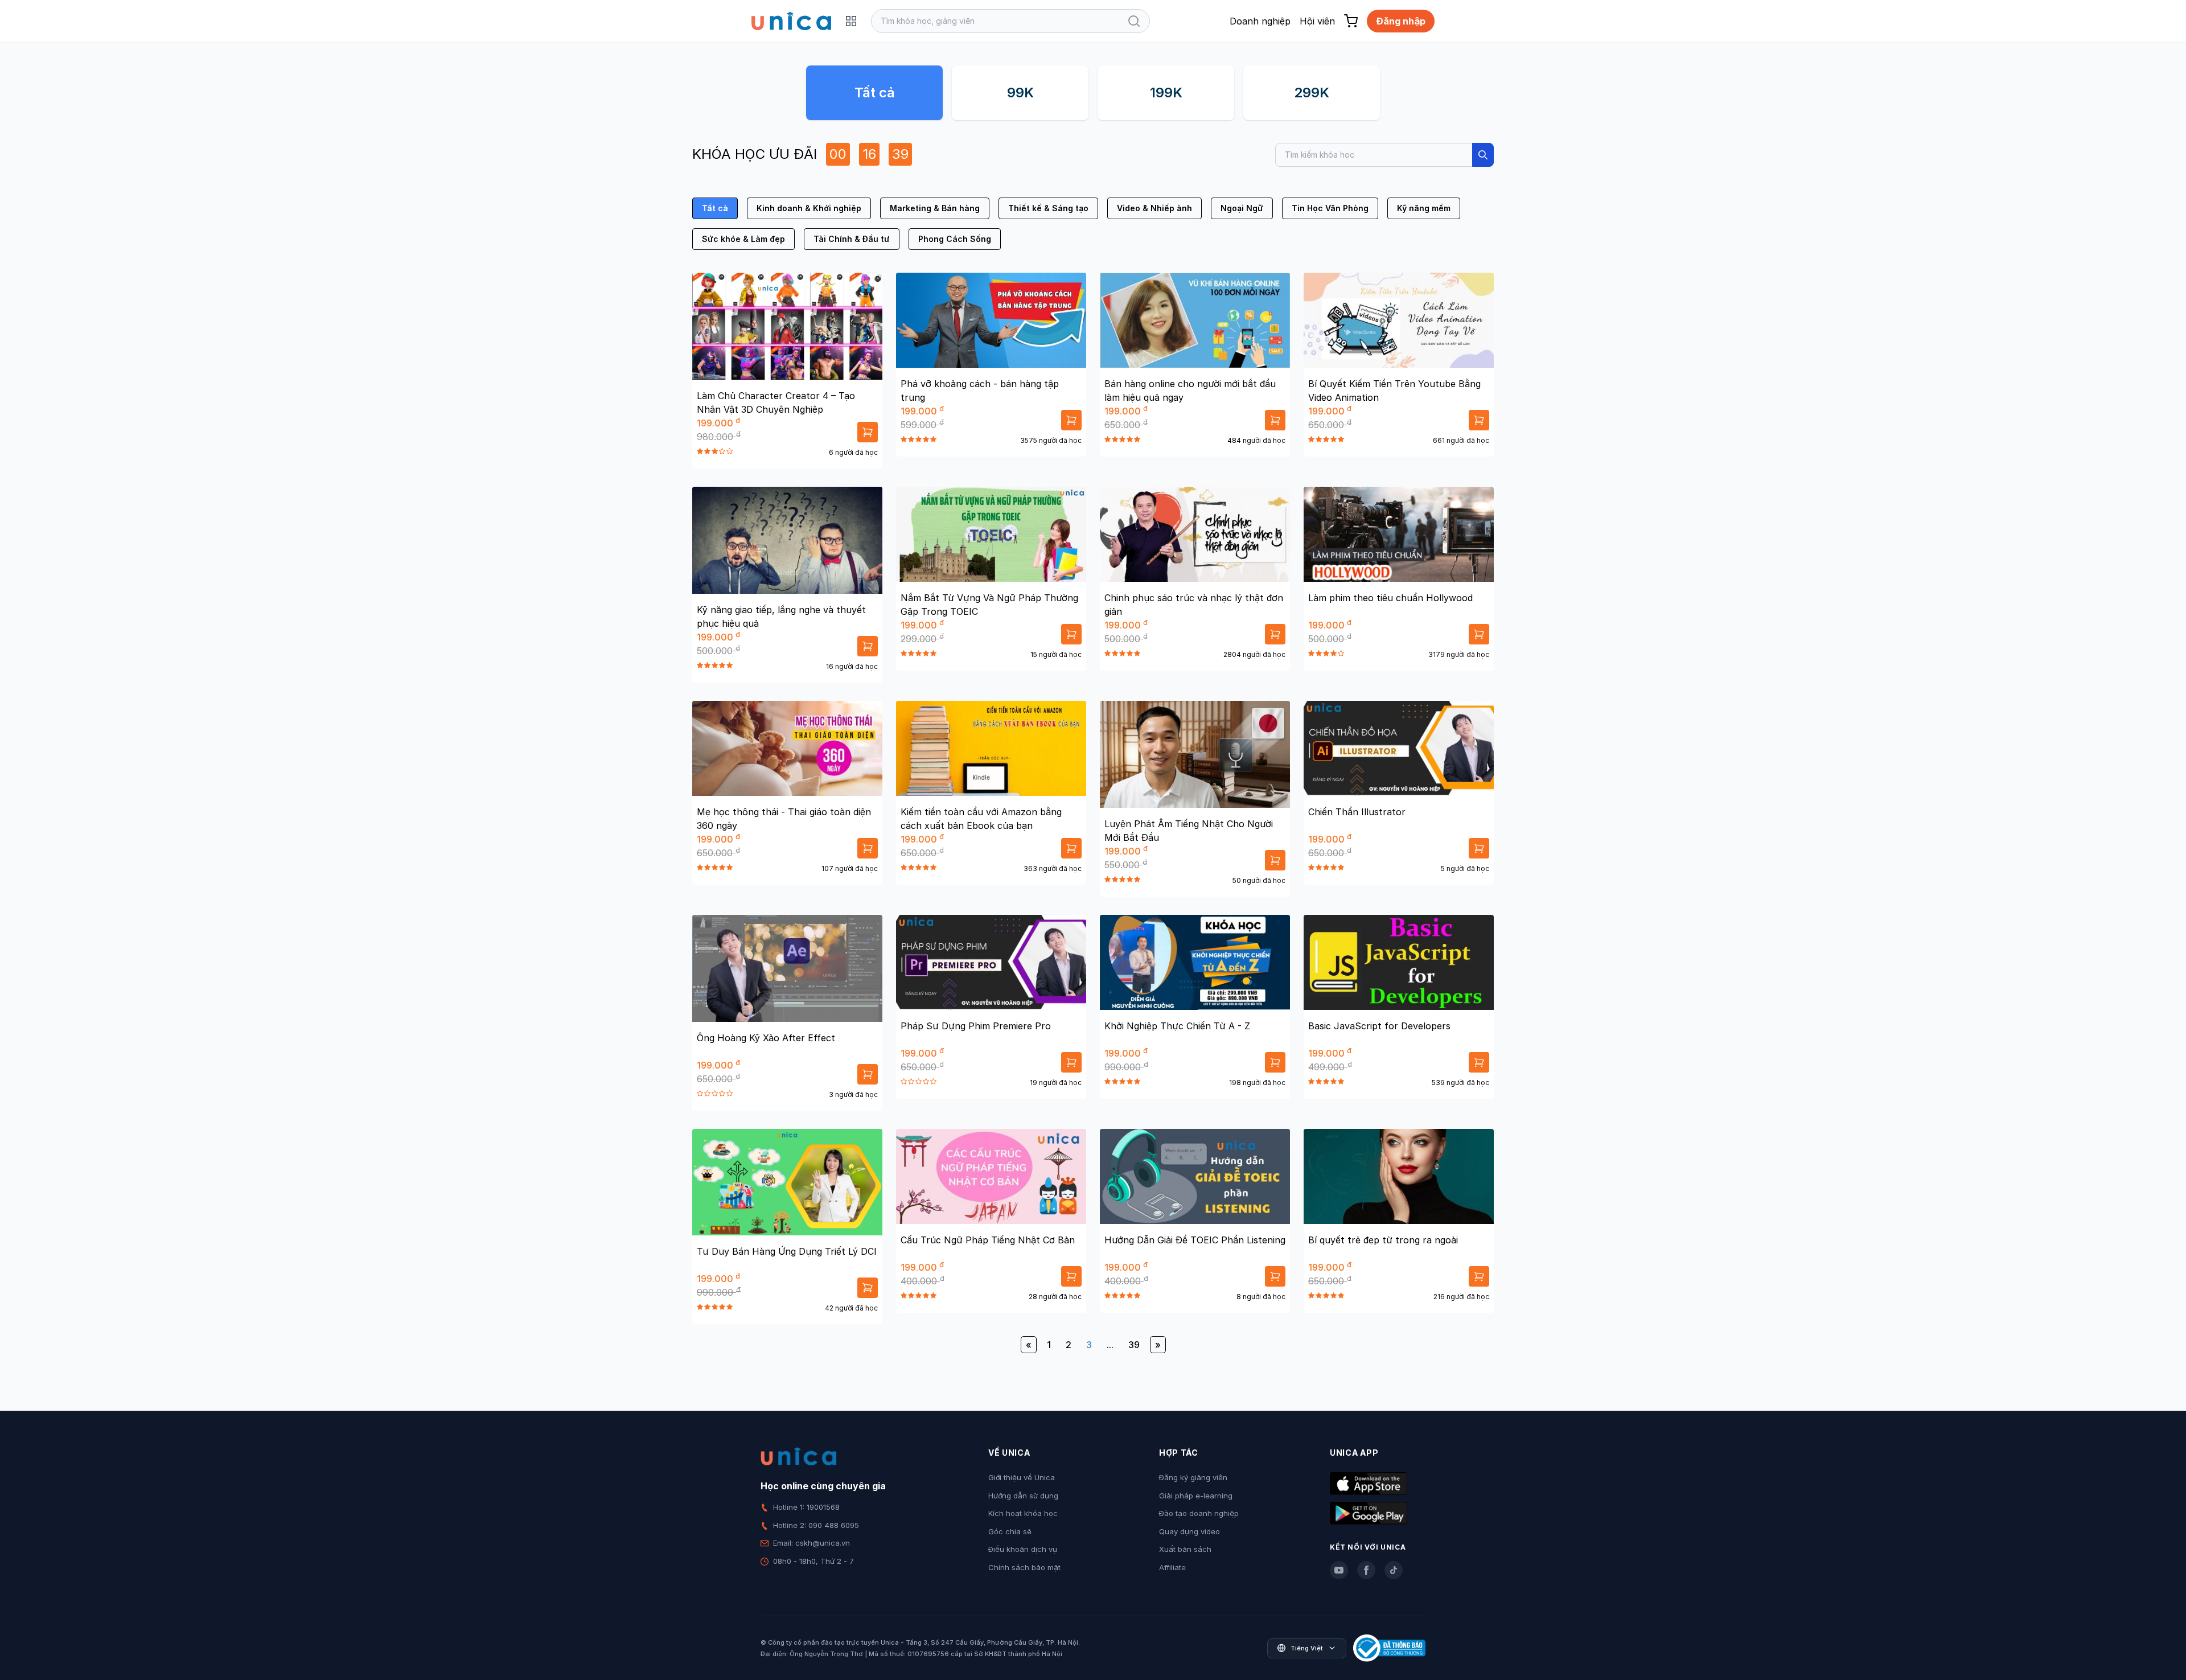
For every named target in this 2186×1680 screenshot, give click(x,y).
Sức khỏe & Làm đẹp (743, 239)
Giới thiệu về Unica (1022, 1477)
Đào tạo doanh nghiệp (1199, 1513)
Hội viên (1317, 21)
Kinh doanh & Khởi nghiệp (809, 208)
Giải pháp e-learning (1196, 1496)
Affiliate (1172, 1567)
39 (1134, 1345)
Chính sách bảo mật (1024, 1567)
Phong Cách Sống (955, 239)
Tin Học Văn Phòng (1330, 208)
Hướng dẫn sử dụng (1023, 1496)
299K (1312, 93)
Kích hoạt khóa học (1023, 1513)
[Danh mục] (851, 21)
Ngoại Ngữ (1242, 208)
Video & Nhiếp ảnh (1154, 208)
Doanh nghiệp (1260, 21)
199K (1166, 93)
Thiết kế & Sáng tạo (1048, 208)
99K (1020, 93)
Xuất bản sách (1185, 1549)
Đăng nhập (1401, 21)
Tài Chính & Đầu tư (852, 239)
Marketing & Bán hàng (935, 208)
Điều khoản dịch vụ (1023, 1549)
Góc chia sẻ (1010, 1531)
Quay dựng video (1189, 1531)
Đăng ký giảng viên (1193, 1477)
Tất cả (875, 93)
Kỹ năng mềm (1424, 208)
